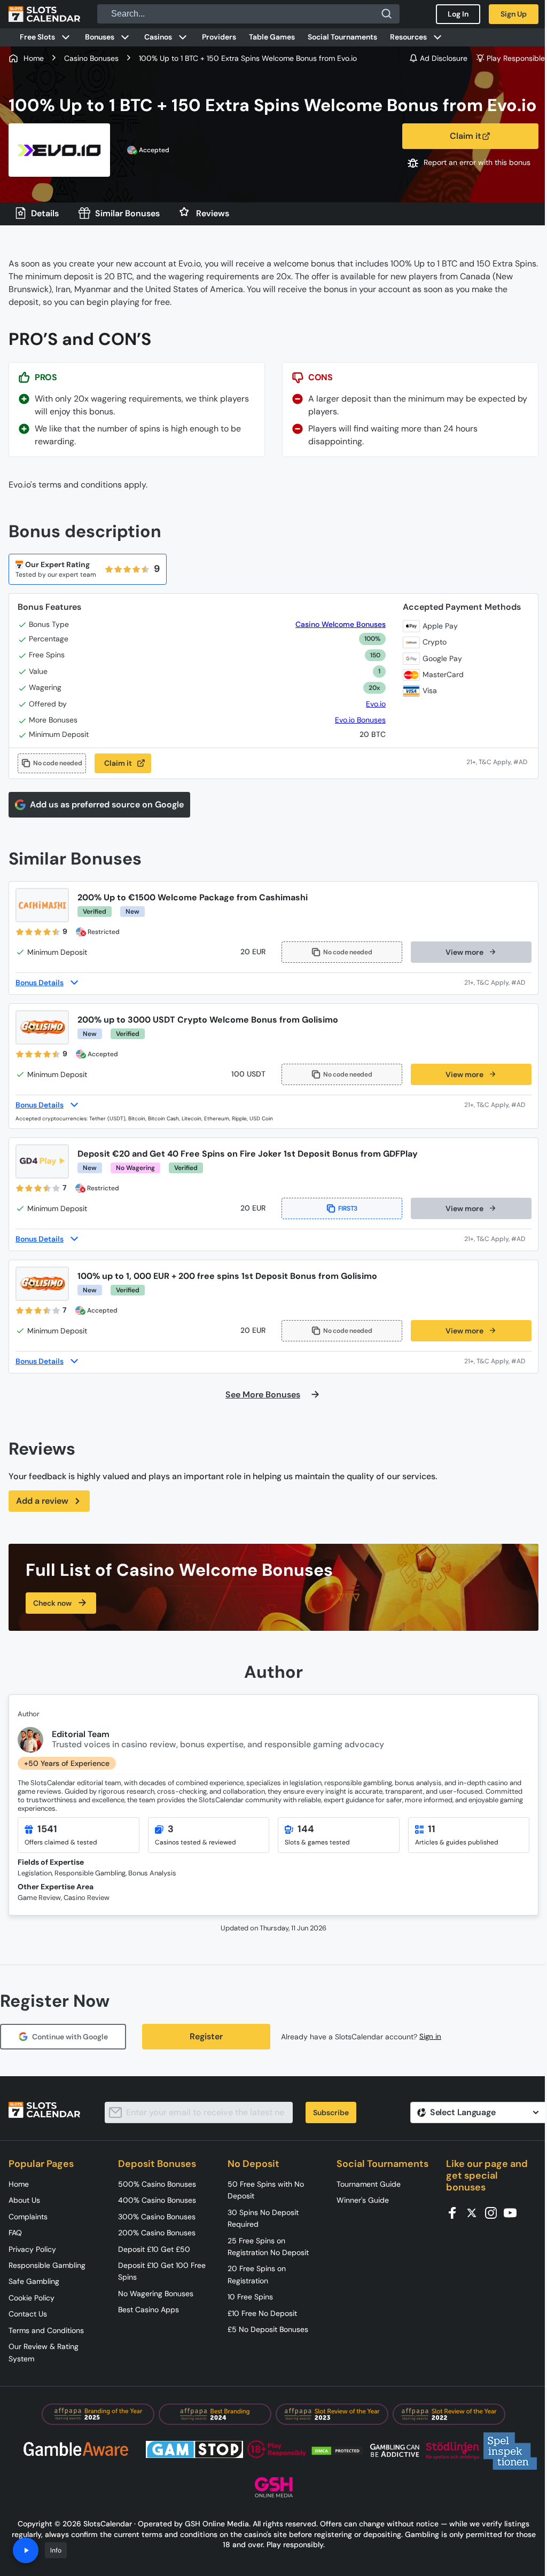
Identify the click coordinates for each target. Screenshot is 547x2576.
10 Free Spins (250, 2297)
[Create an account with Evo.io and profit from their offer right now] (498, 763)
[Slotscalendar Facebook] (456, 2212)
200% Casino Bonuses (157, 2233)
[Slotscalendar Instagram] (494, 2212)
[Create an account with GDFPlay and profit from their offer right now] (498, 1239)
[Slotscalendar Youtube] (513, 2212)
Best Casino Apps (149, 2310)
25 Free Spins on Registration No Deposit (268, 2247)
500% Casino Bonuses (157, 2184)
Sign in (430, 2036)
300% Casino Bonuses (157, 2217)
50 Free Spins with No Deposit (266, 2190)
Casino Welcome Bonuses (341, 625)
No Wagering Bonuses (156, 2294)
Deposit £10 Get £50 (154, 2249)
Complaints (28, 2217)
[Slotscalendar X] (475, 2212)
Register (206, 2036)
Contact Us (28, 2314)
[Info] (26, 2550)
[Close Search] (387, 14)
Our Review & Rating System (44, 2352)
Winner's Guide (363, 2200)
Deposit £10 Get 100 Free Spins (162, 2271)
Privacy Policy (32, 2249)
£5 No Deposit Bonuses (268, 2329)
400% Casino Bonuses (157, 2200)
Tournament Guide (369, 2184)
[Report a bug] (470, 163)
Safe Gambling (34, 2281)
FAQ (15, 2233)
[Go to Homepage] (44, 14)
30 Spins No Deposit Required (263, 2218)
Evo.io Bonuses (360, 720)
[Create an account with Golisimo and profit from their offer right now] (498, 1105)
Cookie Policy (32, 2298)
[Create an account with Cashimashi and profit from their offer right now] (498, 983)
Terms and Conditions (46, 2330)
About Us (24, 2200)
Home (19, 2184)
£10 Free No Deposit (262, 2313)
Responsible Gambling (47, 2265)
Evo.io (376, 704)
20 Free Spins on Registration (257, 2274)
